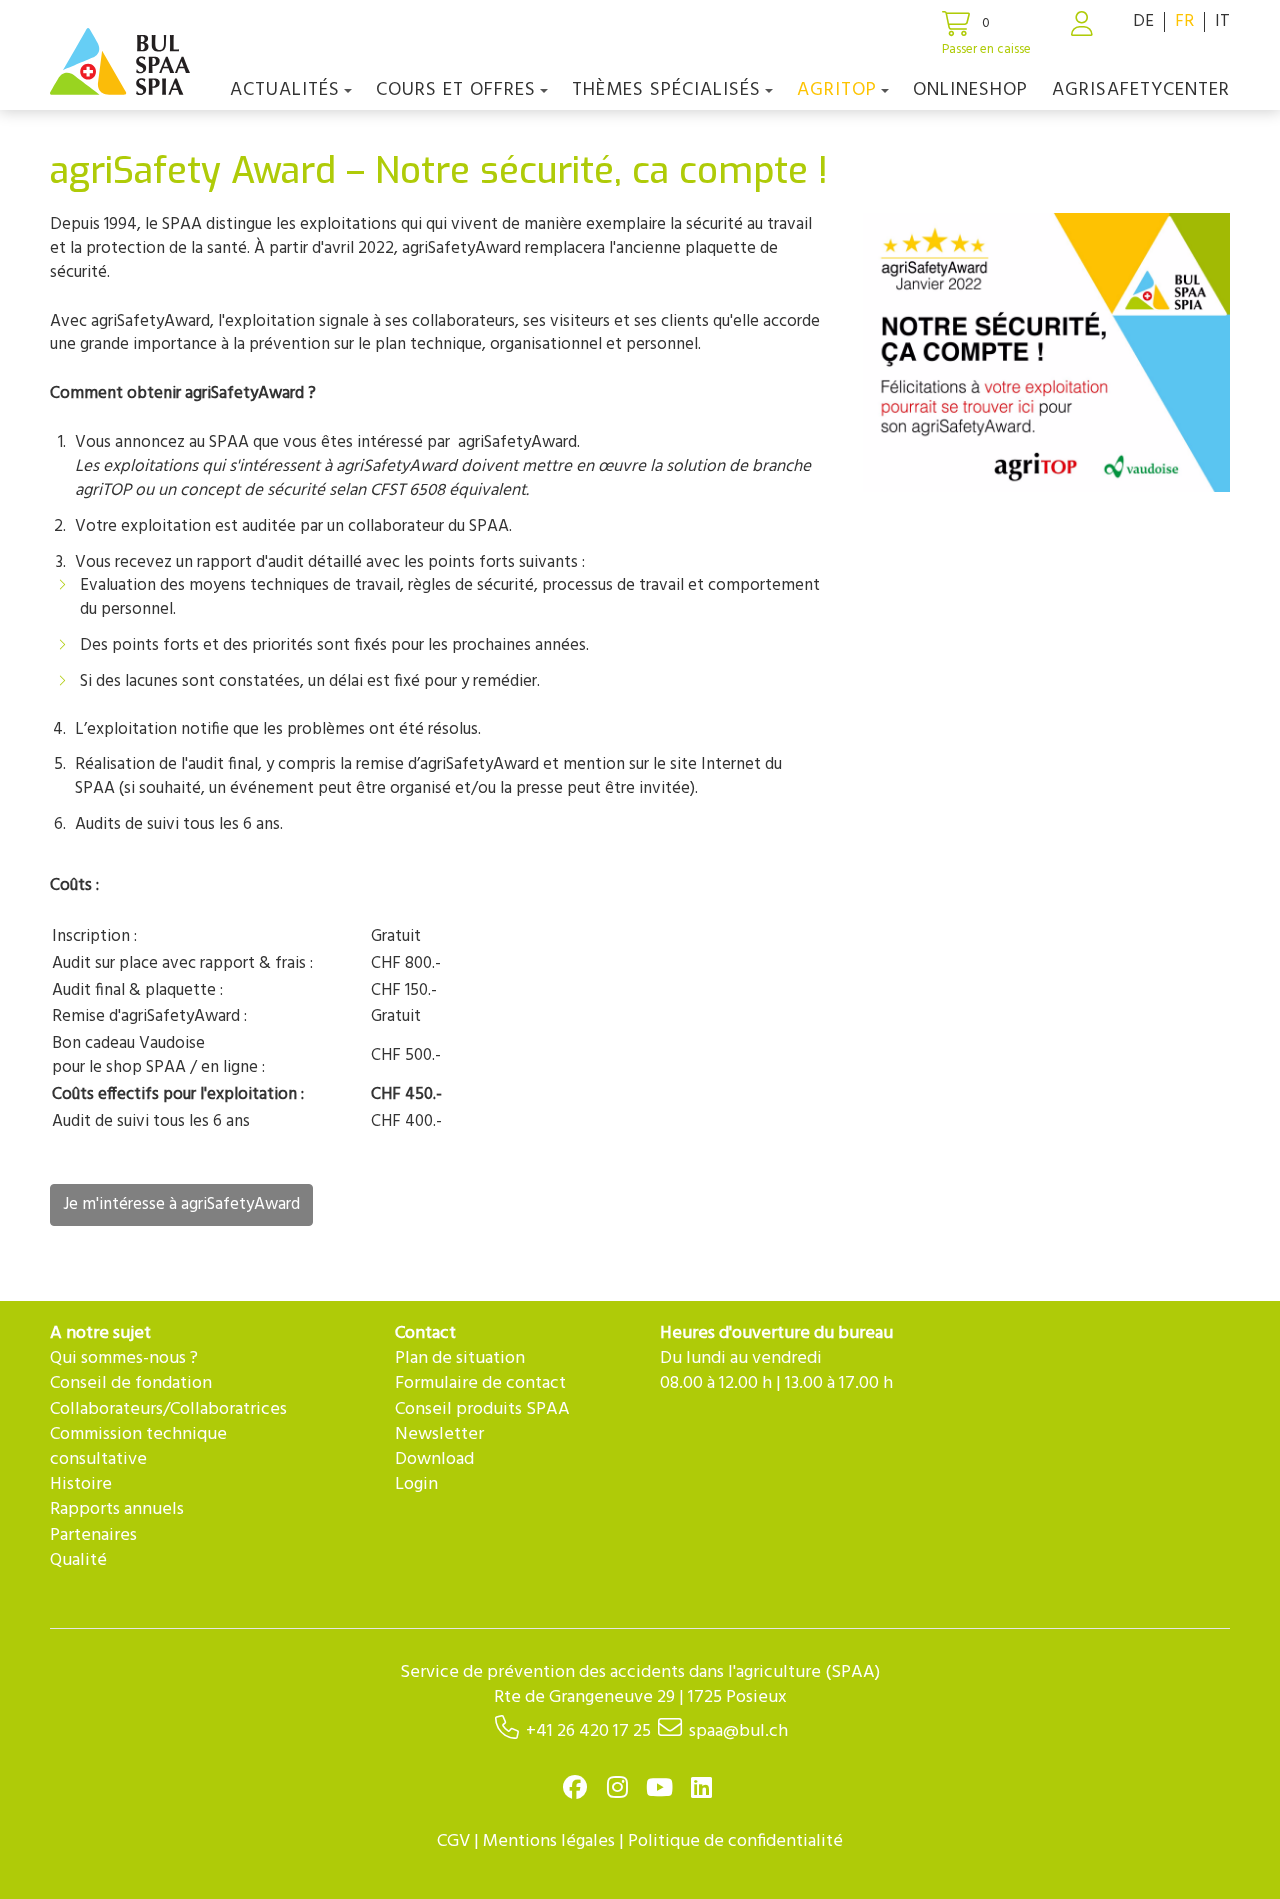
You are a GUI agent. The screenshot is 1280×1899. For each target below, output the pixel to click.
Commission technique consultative (138, 1447)
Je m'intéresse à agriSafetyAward (181, 1204)
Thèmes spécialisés (666, 90)
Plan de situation (460, 1358)
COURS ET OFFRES (456, 90)
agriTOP (837, 90)
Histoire (81, 1484)
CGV (453, 1841)
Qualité (78, 1560)
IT (1222, 21)
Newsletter (439, 1434)
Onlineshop (970, 90)
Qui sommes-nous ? (124, 1358)
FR (1184, 21)
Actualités (285, 90)
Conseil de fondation (131, 1383)
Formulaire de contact (480, 1383)
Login (416, 1484)
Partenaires (93, 1535)
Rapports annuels (117, 1509)
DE (1143, 21)
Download (434, 1459)
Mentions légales (549, 1841)
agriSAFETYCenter (1141, 90)
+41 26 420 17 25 (588, 1731)
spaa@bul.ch (738, 1731)
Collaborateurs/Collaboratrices (168, 1409)
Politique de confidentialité (735, 1841)
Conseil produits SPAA (482, 1409)
